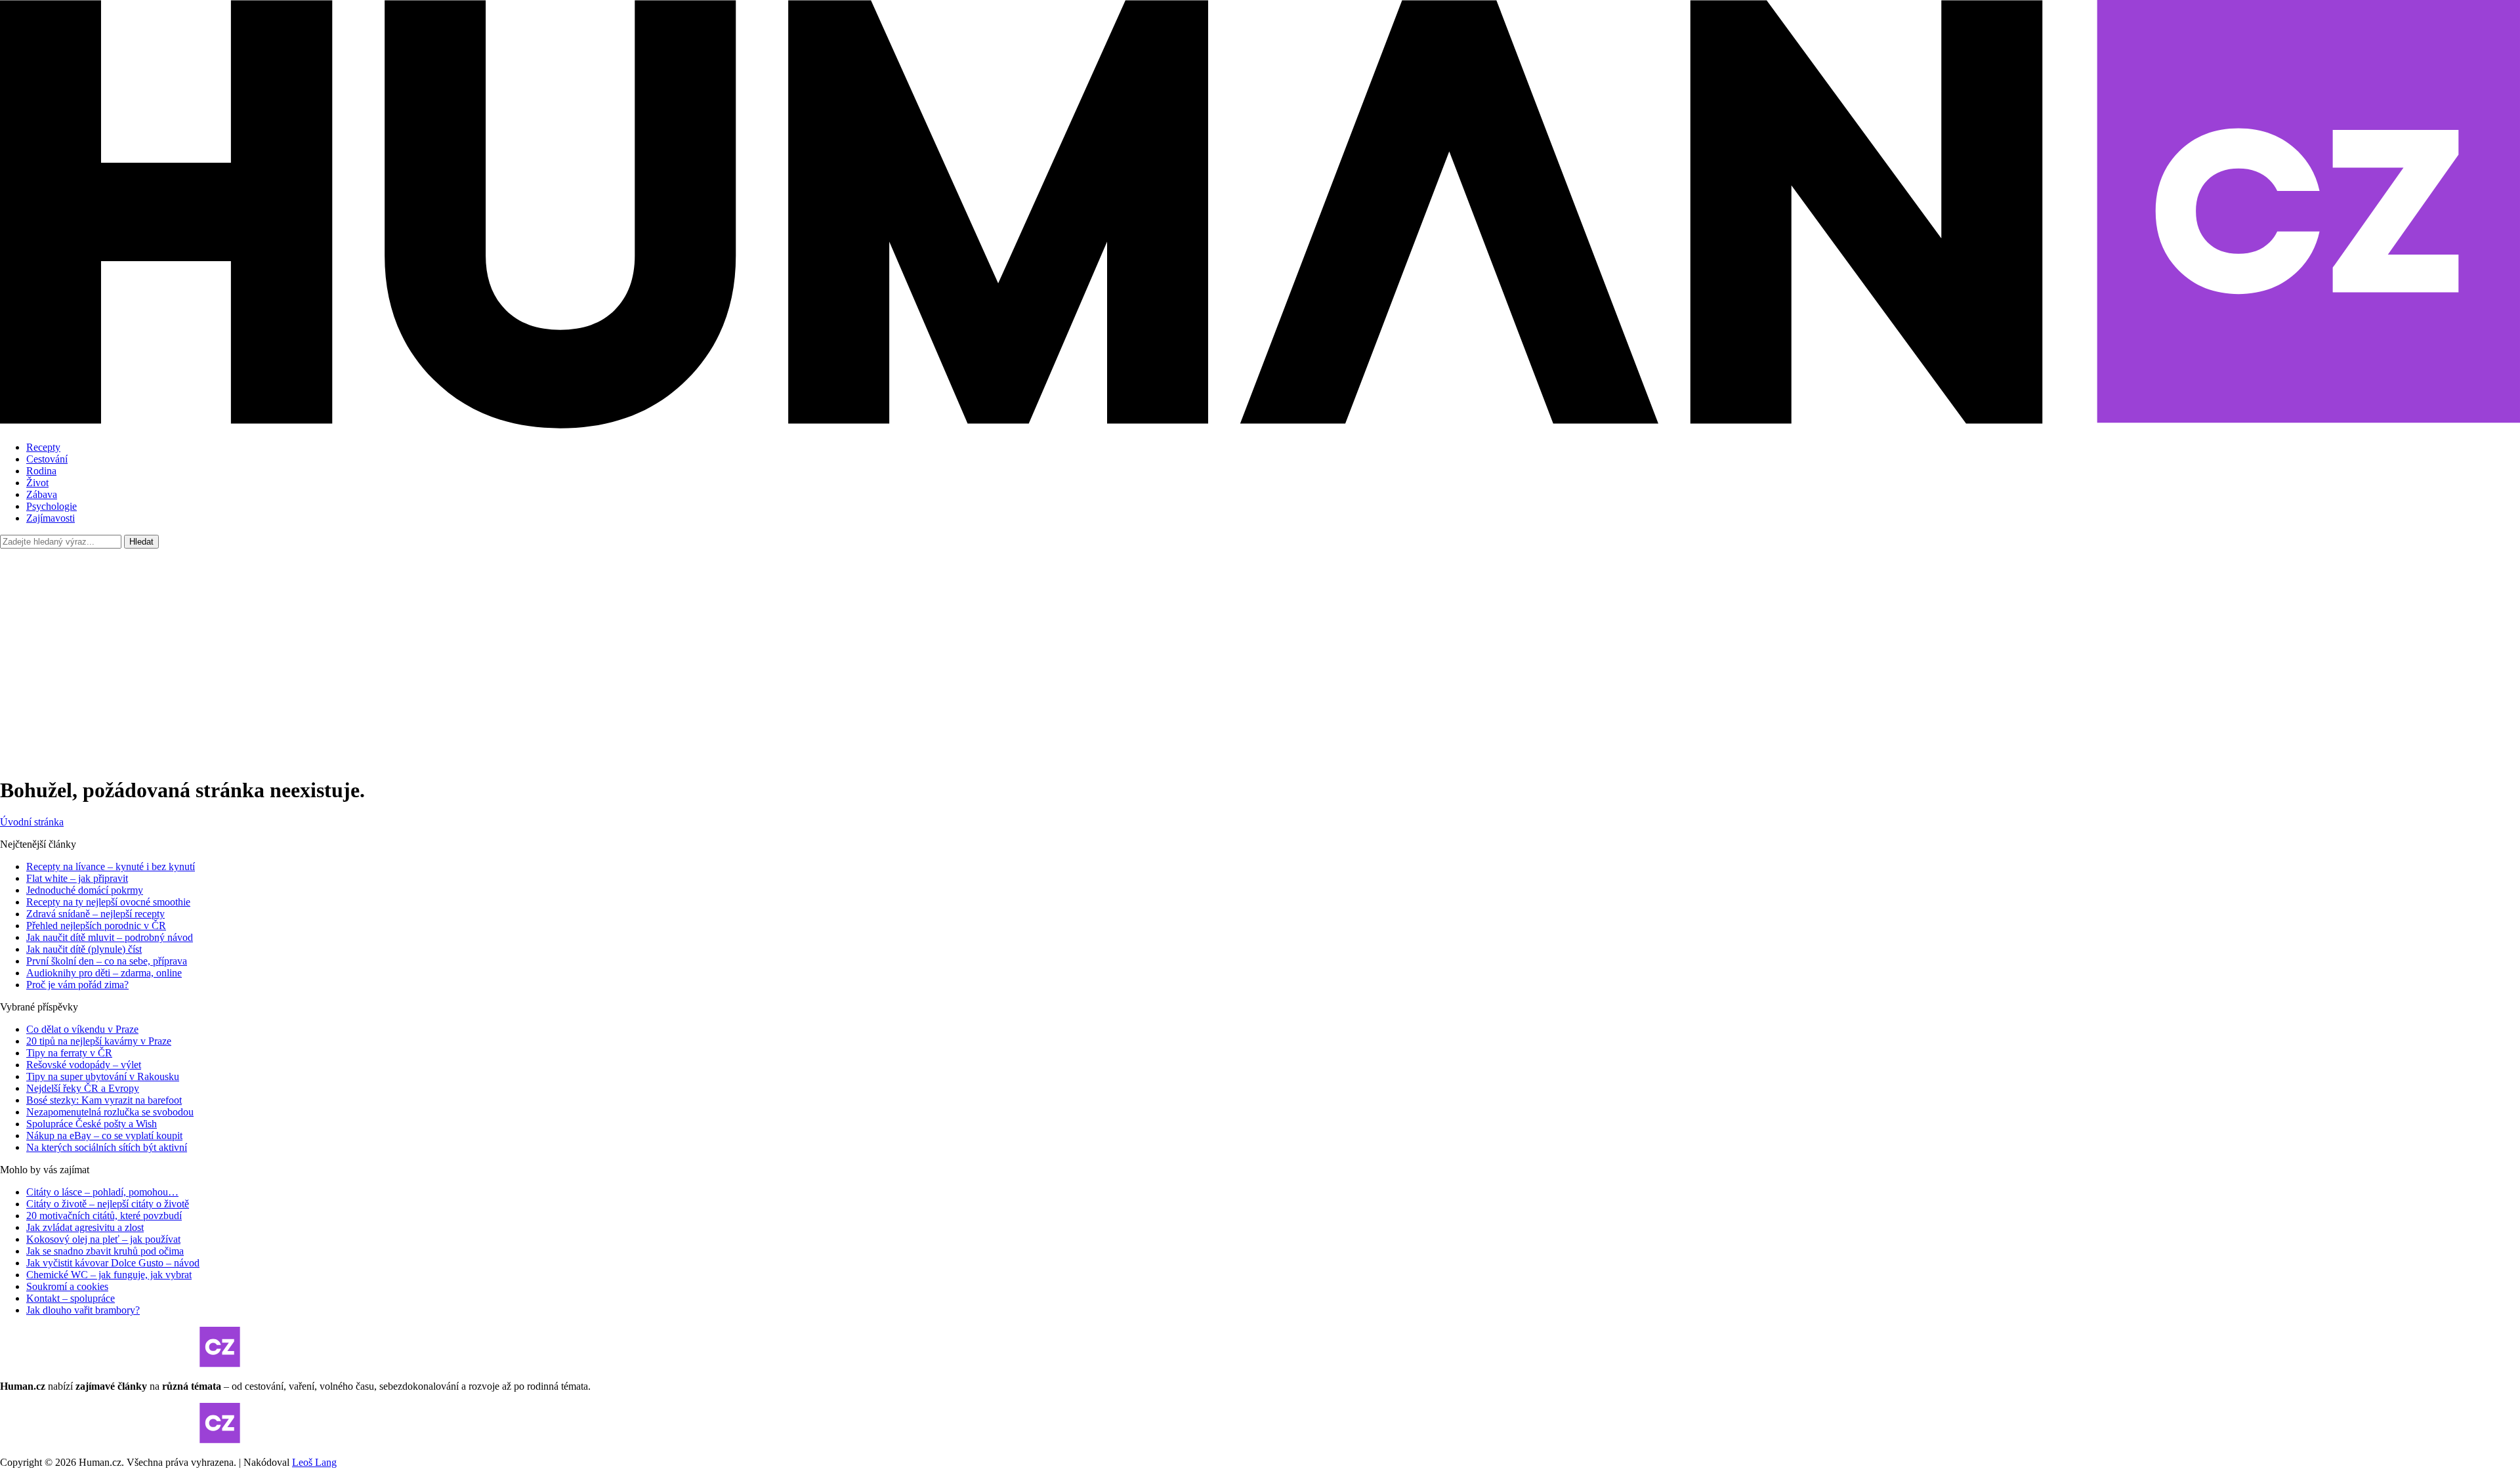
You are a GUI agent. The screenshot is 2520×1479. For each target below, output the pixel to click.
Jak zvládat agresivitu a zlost (85, 1227)
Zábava (42, 494)
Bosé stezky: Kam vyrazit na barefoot (104, 1100)
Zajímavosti (51, 518)
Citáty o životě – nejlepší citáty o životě (108, 1204)
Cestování (47, 459)
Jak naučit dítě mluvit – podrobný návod (110, 937)
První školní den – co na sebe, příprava (107, 961)
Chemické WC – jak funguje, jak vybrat (109, 1275)
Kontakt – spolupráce (71, 1298)
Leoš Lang (314, 1462)
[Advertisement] (1260, 654)
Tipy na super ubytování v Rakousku (103, 1076)
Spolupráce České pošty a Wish (92, 1124)
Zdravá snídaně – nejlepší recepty (95, 914)
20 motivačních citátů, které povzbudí (104, 1216)
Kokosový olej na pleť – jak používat (103, 1239)
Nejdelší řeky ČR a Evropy (83, 1088)
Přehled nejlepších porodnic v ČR (96, 926)
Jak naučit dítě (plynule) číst (84, 949)
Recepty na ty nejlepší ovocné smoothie (108, 902)
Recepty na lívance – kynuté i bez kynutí (111, 866)
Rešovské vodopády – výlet (84, 1065)
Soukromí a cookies (67, 1286)
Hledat (141, 542)
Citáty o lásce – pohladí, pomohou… (102, 1192)
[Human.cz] (1260, 425)
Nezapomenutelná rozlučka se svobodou (110, 1112)
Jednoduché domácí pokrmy (85, 890)
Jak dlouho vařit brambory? (83, 1310)
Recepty (43, 447)
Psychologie (52, 506)
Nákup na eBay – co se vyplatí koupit (104, 1135)
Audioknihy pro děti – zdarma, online (104, 973)
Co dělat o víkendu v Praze (82, 1029)
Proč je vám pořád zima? (77, 985)
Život (37, 483)
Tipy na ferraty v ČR (69, 1053)
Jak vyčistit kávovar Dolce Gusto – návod (113, 1263)
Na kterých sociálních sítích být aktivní (107, 1147)
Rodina (41, 471)
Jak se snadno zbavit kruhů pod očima (105, 1251)
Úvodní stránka (32, 822)
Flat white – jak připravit (77, 878)
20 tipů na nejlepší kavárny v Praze (99, 1041)
